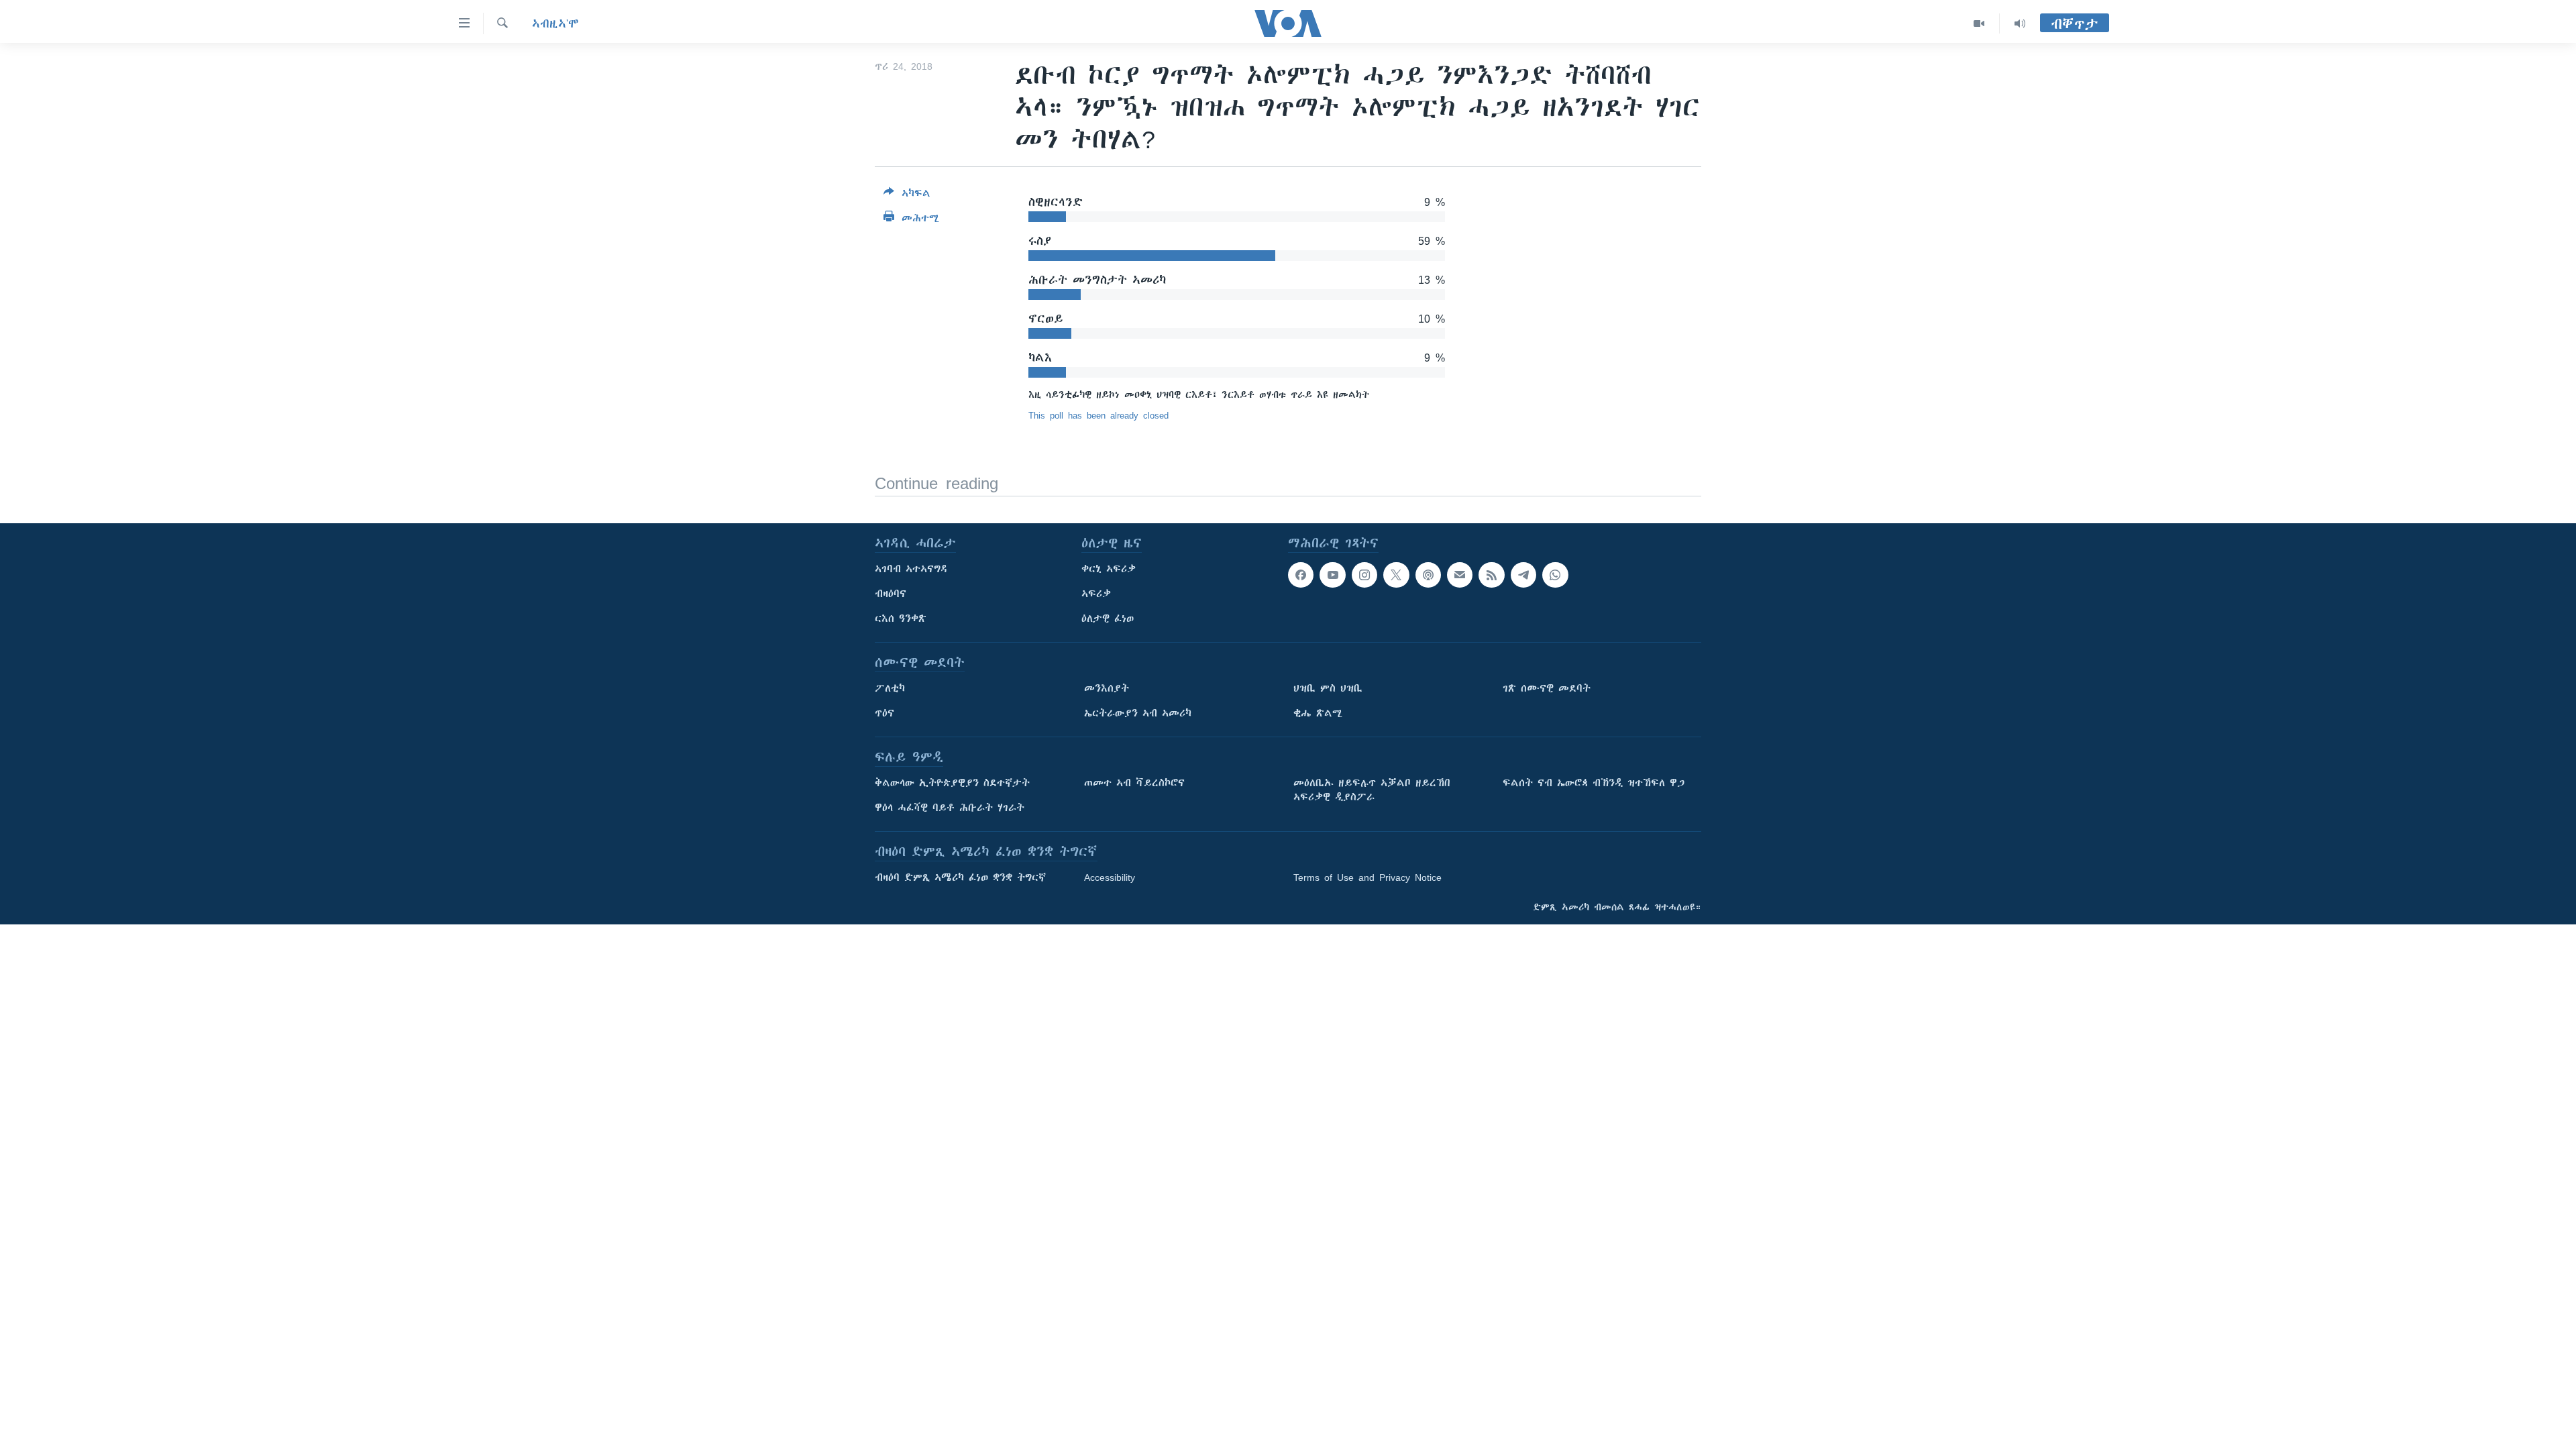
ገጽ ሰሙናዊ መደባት (1547, 688)
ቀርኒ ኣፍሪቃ (1109, 569)
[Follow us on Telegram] (1523, 575)
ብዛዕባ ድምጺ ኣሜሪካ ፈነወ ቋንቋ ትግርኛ (960, 877)
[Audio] (2020, 23)
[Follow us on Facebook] (1301, 575)
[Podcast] (1428, 575)
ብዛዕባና (891, 594)
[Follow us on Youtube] (1332, 575)
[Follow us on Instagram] (1364, 575)
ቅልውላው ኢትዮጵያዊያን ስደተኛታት (952, 783)
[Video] (1979, 23)
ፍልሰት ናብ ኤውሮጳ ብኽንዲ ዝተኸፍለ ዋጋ (1594, 783)
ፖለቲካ (890, 688)
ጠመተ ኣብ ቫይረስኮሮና (1134, 783)
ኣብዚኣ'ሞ (555, 23)
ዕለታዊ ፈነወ (1108, 619)
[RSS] (1491, 575)
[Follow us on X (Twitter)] (1396, 575)
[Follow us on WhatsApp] (1555, 575)
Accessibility (1110, 877)
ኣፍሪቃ (1096, 594)
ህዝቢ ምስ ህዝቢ (1328, 688)
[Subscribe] (1460, 575)
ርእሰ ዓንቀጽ (901, 619)
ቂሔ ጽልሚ (1318, 713)
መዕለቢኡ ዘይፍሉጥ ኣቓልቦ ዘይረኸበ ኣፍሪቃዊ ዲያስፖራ (1372, 790)
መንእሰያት (1107, 688)
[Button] (907, 196)
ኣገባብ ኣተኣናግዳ (911, 569)
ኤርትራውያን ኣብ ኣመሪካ (1138, 713)
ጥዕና (884, 713)
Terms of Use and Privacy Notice (1367, 877)
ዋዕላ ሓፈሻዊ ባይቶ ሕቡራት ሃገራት (950, 808)
